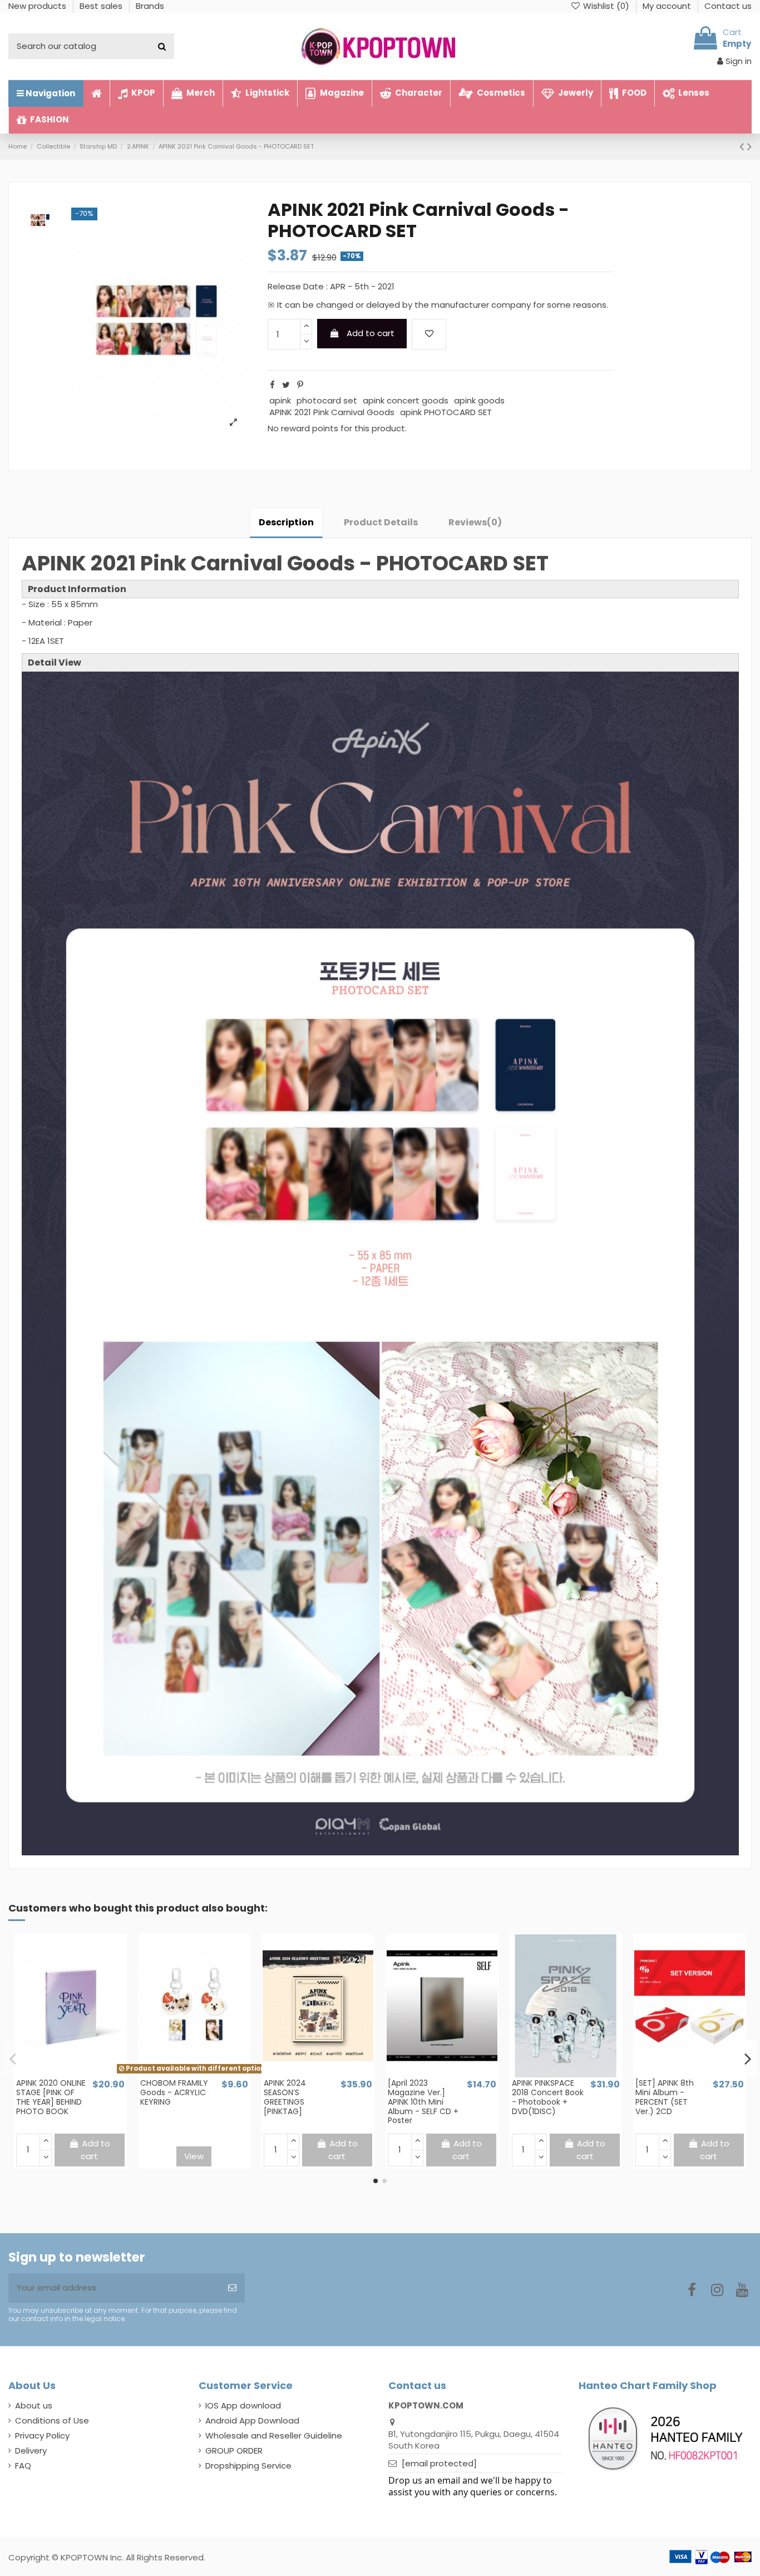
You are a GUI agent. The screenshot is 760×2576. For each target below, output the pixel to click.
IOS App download (243, 2405)
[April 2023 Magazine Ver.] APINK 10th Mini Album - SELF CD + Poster (423, 2102)
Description (286, 522)
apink (280, 400)
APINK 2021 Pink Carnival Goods (332, 412)
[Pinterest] (300, 385)
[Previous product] (743, 146)
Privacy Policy (42, 2435)
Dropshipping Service (248, 2466)
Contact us (728, 6)
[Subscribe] (232, 2288)
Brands (150, 6)
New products (38, 6)
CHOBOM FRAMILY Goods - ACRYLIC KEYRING (174, 2092)
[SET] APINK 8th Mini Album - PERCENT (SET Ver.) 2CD (665, 2097)
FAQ (23, 2466)
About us (34, 2405)
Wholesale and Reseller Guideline (274, 2435)
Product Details (381, 522)
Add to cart (371, 333)
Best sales (102, 6)
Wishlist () (606, 6)
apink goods (479, 400)
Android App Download (252, 2420)
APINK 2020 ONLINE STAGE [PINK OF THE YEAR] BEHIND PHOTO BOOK (51, 2097)
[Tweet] (286, 385)
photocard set (327, 400)
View (194, 2156)
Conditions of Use (52, 2420)
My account (668, 6)
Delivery (31, 2451)
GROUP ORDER (234, 2451)
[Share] (272, 385)
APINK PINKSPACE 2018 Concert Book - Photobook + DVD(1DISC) (548, 2097)
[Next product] (749, 146)
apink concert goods (406, 400)
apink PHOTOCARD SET (446, 412)
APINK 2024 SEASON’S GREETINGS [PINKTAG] (285, 2097)
